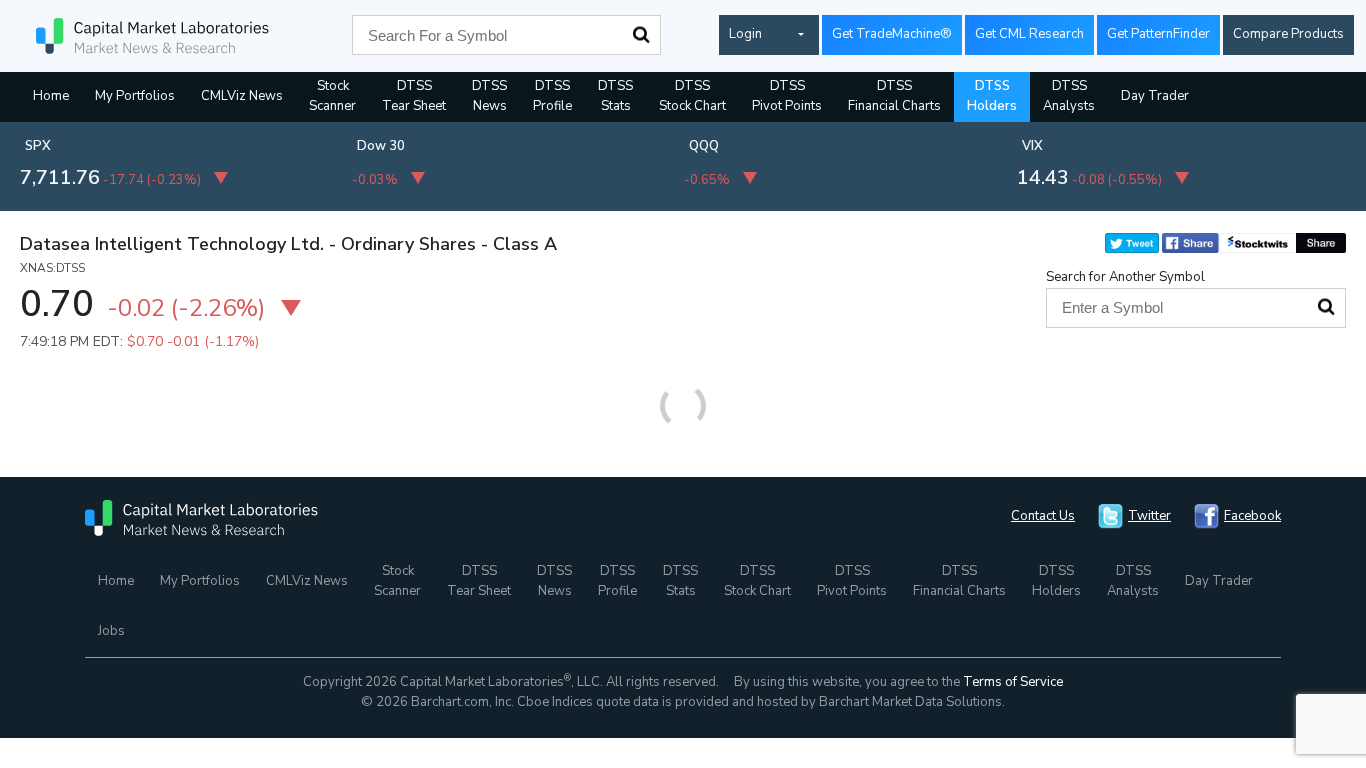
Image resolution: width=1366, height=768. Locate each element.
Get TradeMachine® (892, 34)
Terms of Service (1013, 682)
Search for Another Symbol (1125, 277)
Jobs (111, 631)
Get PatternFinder (1158, 34)
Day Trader (1155, 96)
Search (641, 35)
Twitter (1149, 516)
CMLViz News (242, 96)
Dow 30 (381, 146)
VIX (1032, 146)
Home (51, 96)
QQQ (704, 146)
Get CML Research (1029, 34)
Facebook (1252, 516)
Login (745, 34)
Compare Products (1288, 34)
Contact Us (1043, 516)
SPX (38, 146)
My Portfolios (135, 96)
